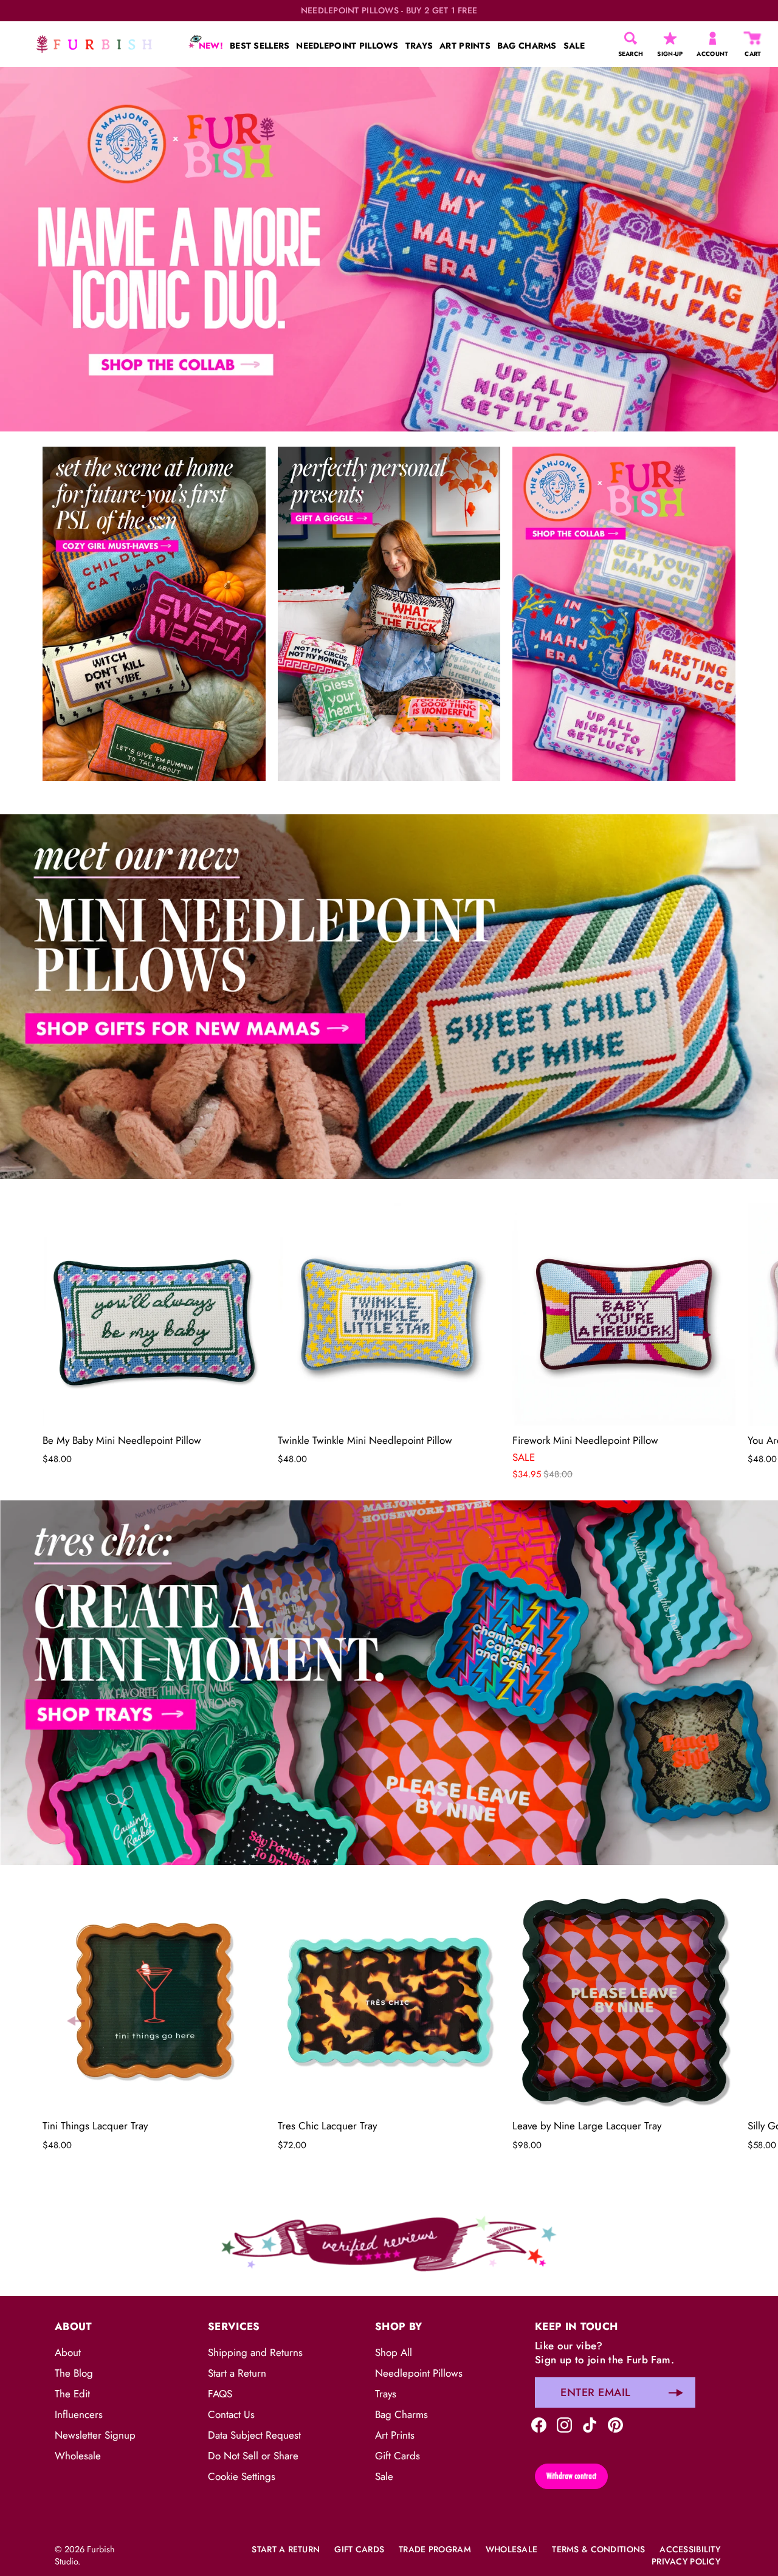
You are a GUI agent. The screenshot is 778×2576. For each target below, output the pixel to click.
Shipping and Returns (255, 2352)
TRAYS (419, 46)
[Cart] (753, 38)
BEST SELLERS (260, 46)
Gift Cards (398, 2456)
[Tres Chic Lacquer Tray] (389, 2001)
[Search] (631, 38)
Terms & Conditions (598, 2549)
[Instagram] (564, 2424)
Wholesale (78, 2456)
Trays (386, 2394)
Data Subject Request (254, 2435)
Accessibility (690, 2549)
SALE (574, 46)
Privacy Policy (686, 2561)
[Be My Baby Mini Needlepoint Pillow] (154, 1315)
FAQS (220, 2394)
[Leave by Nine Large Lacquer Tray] (624, 2001)
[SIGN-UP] (670, 38)
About (68, 2352)
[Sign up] (676, 2392)
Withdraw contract (571, 2475)
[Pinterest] (615, 2424)
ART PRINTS (465, 46)
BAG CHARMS (527, 46)
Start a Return (237, 2373)
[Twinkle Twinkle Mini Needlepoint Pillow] (389, 1315)
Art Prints (395, 2435)
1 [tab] (388, 805)
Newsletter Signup (95, 2435)
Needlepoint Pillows (419, 2373)
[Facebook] (539, 2424)
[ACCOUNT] (713, 38)
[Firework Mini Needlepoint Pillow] (624, 1315)
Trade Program (435, 2549)
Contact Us (231, 2414)
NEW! (210, 46)
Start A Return (286, 2549)
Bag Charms (401, 2414)
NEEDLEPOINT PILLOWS (347, 46)
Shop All (394, 2352)
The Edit (72, 2394)
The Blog (74, 2373)
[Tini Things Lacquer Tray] (154, 2001)
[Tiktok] (590, 2424)
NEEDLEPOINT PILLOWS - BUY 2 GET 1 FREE (389, 11)
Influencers (79, 2414)
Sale (384, 2476)
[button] (76, 1334)
